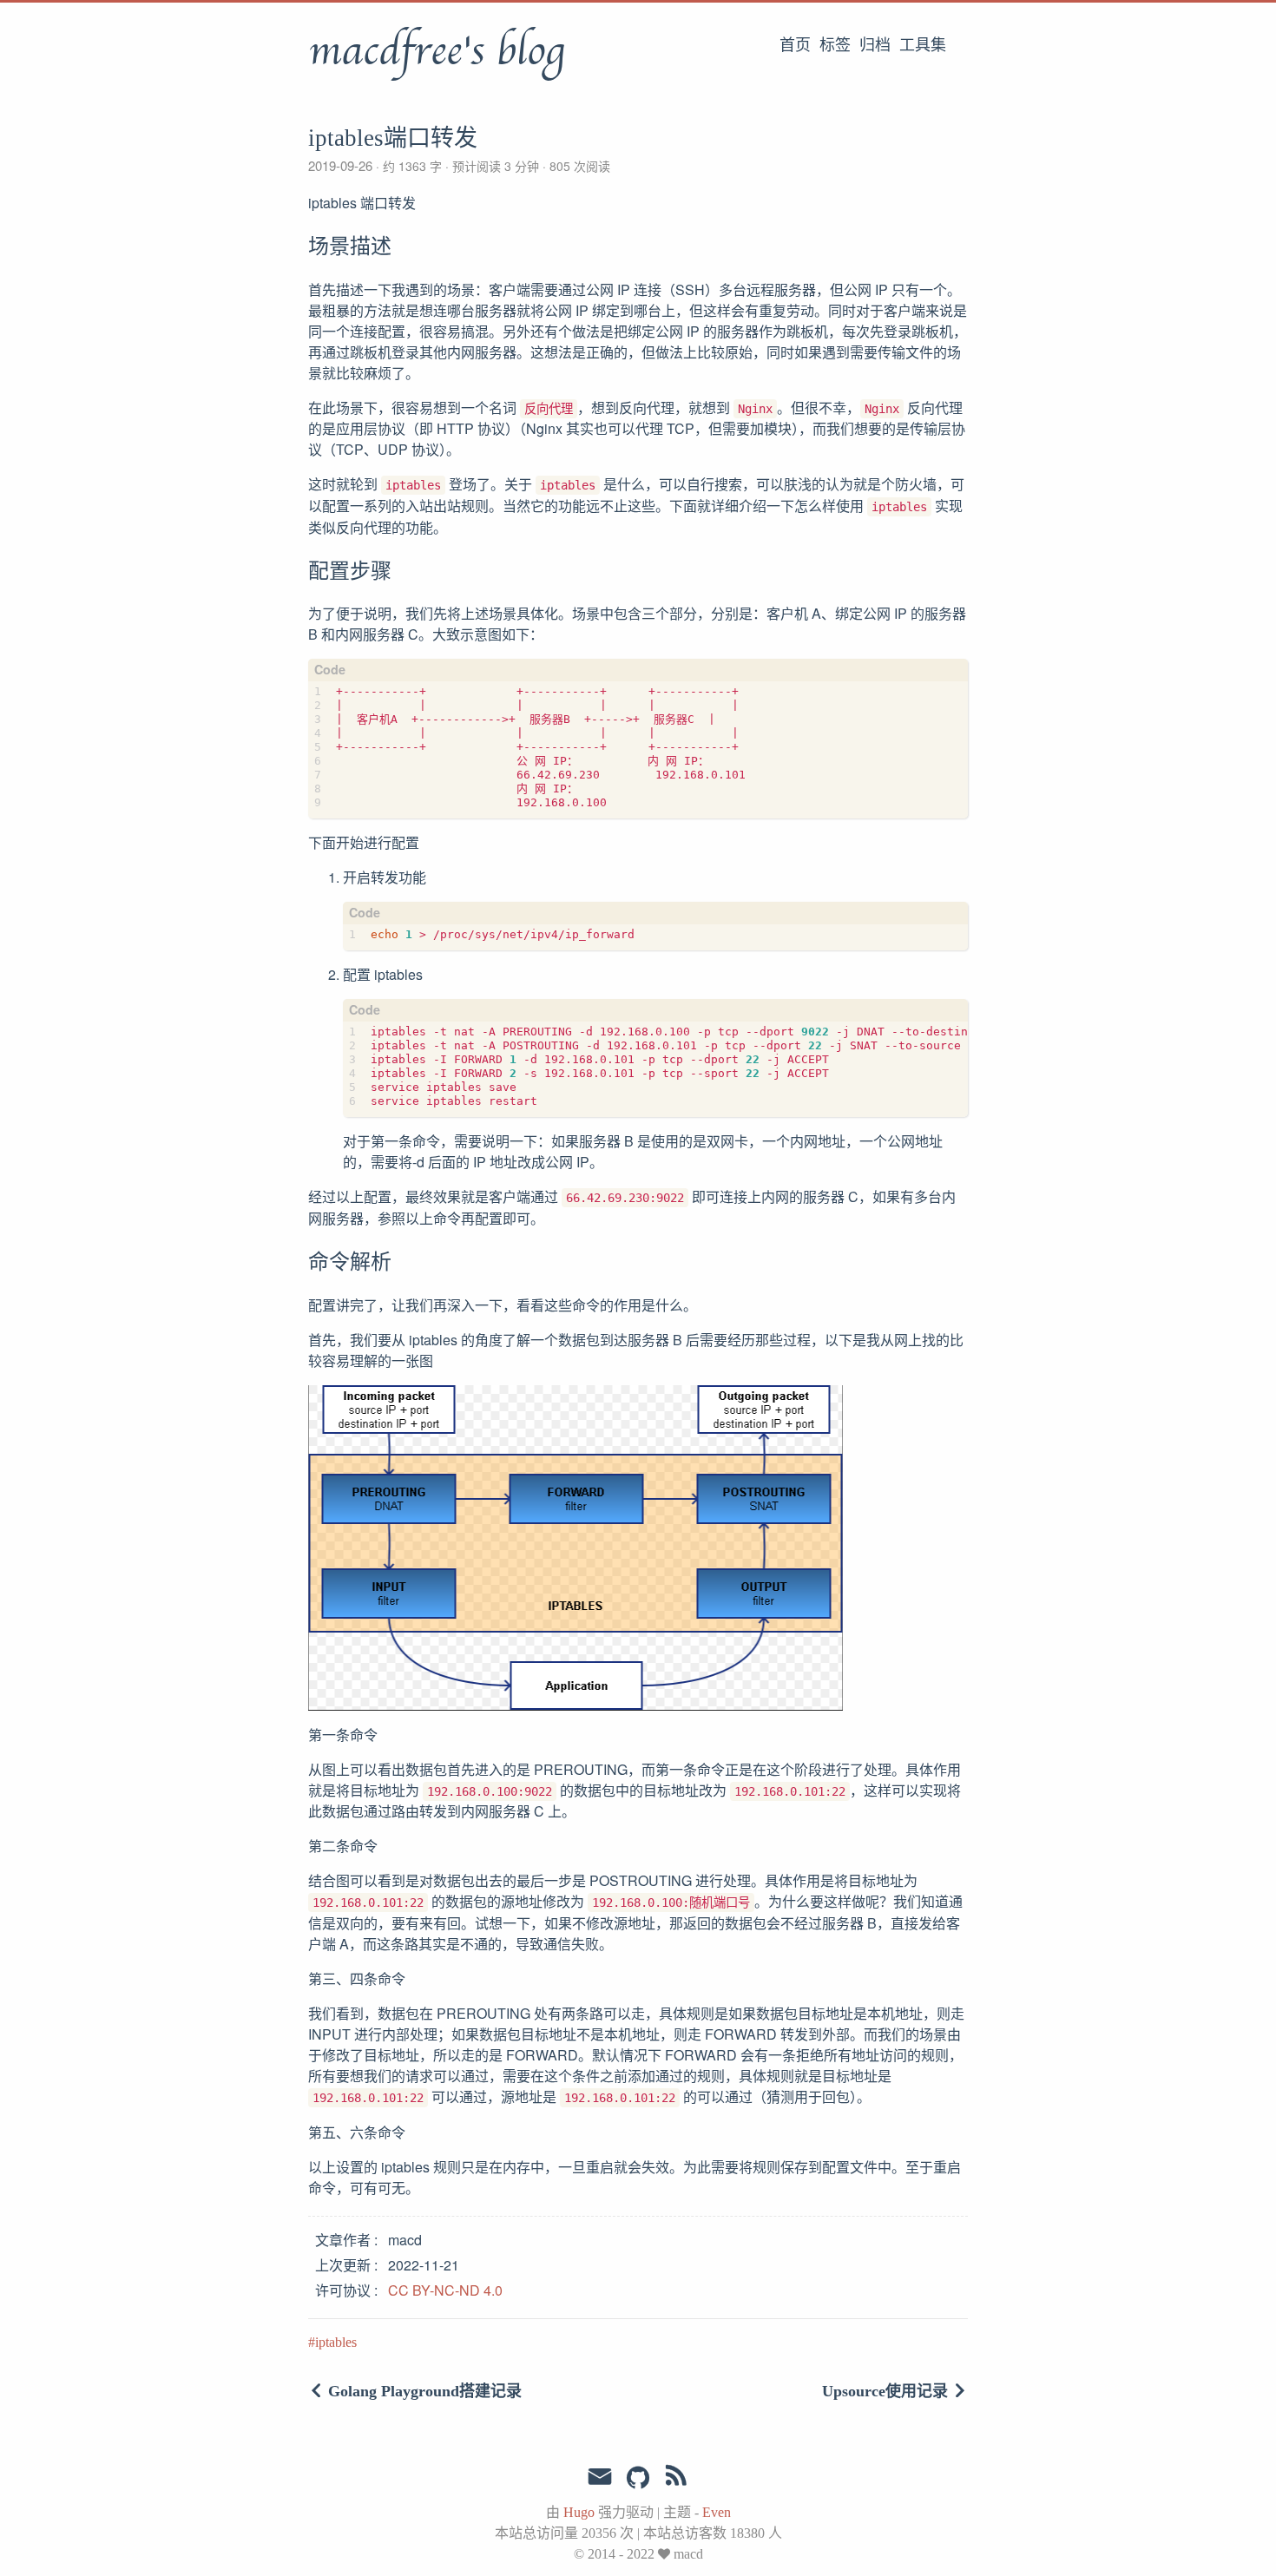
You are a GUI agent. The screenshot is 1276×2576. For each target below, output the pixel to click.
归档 (875, 45)
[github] (638, 2479)
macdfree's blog (436, 51)
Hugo (579, 2512)
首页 (795, 45)
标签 (835, 45)
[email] (600, 2477)
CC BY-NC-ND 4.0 (445, 2290)
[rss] (676, 2479)
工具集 (923, 45)
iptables (336, 2342)
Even (717, 2512)
